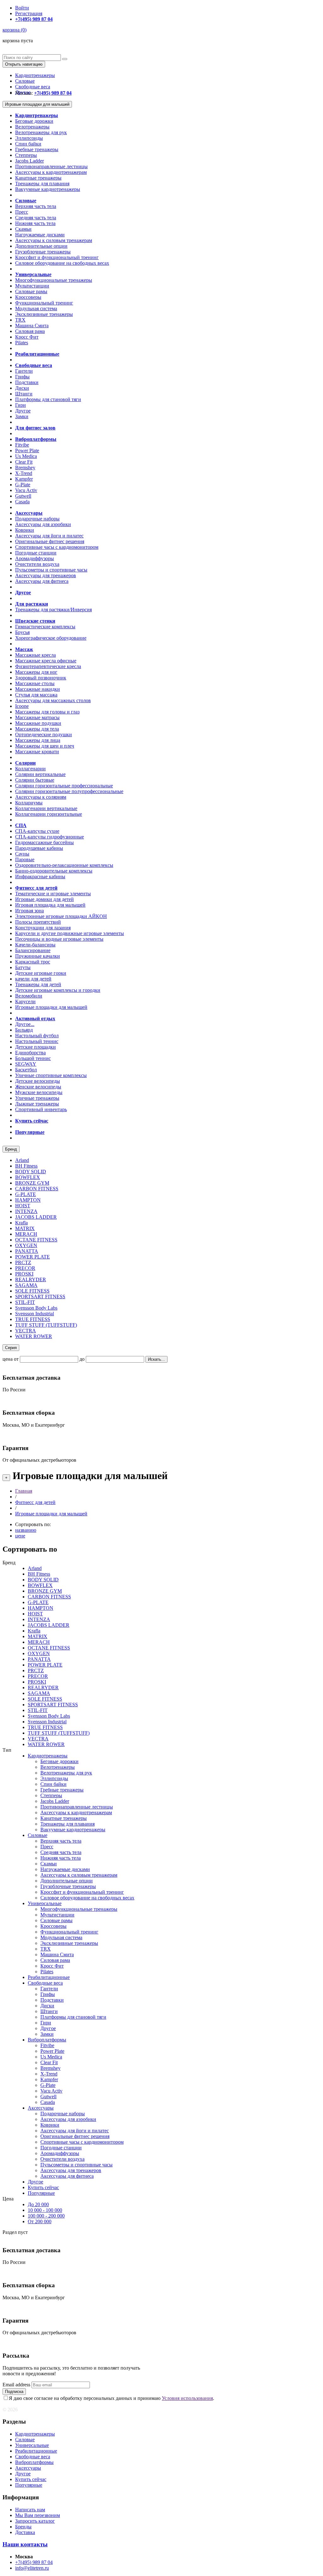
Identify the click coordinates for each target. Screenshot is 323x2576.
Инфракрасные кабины (40, 876)
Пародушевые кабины (39, 848)
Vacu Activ (26, 490)
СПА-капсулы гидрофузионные (50, 837)
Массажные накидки (38, 689)
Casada (22, 502)
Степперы (26, 155)
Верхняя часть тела (36, 206)
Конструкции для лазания (43, 928)
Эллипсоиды (29, 138)
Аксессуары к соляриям (41, 797)
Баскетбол (26, 1070)
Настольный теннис (37, 1041)
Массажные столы (35, 683)
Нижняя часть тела (35, 223)
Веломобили (29, 996)
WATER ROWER (34, 1336)
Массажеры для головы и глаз (47, 712)
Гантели (24, 371)
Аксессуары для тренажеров (46, 575)
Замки (22, 416)
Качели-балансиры (35, 945)
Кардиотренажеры (35, 75)
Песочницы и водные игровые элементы (59, 939)
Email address (16, 2385)
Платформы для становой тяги (48, 399)
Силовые (25, 81)
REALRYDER (31, 1279)
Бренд (11, 1149)
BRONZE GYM (32, 1183)
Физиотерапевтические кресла (48, 666)
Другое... (25, 1024)
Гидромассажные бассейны (44, 842)
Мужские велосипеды (39, 1092)
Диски (22, 388)
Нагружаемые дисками (40, 235)
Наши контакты (25, 2544)
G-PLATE (26, 1194)
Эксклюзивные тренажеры (44, 314)
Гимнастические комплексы (45, 627)
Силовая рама (30, 331)
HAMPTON (28, 1200)
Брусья (22, 632)
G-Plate (23, 485)
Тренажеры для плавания (42, 184)
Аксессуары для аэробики (43, 524)
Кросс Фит (27, 337)
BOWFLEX (28, 1177)
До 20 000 (38, 2204)
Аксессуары (41, 2108)
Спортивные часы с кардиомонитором (57, 547)
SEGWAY (26, 1064)
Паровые (25, 859)
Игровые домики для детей (44, 899)
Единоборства (30, 1053)
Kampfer (24, 479)
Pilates (22, 343)
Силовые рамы (31, 291)
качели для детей (33, 979)
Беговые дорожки (34, 121)
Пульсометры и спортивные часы (51, 570)
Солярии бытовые (35, 780)
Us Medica (26, 456)
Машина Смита (32, 326)
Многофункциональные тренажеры (54, 280)
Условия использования (187, 2398)
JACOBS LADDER (36, 1217)
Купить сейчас (43, 2187)
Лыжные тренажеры (37, 1104)
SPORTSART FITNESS (40, 1297)
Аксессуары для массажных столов (53, 700)
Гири (21, 405)
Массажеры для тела (37, 729)
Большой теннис (33, 1058)
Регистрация (29, 13)
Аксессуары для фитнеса (42, 581)
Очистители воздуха (37, 564)
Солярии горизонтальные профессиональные (64, 786)
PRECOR (25, 1268)
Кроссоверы (28, 297)
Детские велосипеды (38, 1081)
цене (20, 1536)
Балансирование (33, 950)
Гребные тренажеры (37, 149)
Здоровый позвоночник (41, 678)
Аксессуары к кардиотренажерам (51, 172)
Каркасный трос (33, 962)
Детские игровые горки (41, 973)
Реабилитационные (49, 1977)
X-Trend (24, 473)
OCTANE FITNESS (36, 1240)
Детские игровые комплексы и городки (58, 990)
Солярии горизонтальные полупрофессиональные (69, 791)
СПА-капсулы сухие (37, 831)
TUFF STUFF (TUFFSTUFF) (46, 1325)
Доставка (25, 2532)
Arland (22, 1160)
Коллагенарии (30, 769)
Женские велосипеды (38, 1087)
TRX (20, 320)
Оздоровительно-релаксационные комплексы (64, 865)
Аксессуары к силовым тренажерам (54, 240)
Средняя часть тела (36, 218)
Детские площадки (35, 1047)
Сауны (22, 854)
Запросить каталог (35, 2521)
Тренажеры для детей (38, 984)
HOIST (23, 1206)
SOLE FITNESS (32, 1291)
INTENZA (26, 1211)
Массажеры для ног (36, 672)
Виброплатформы (47, 2040)
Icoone (22, 706)
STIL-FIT (25, 1302)
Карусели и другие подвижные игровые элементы (70, 933)
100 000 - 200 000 (46, 2216)
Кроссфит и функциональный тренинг (57, 257)
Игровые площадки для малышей (37, 104)
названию (26, 1530)
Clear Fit (24, 462)
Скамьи (23, 229)
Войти (22, 8)
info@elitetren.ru (32, 2568)
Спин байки (28, 144)
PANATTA (27, 1251)
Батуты (23, 967)
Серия (11, 1348)
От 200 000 (40, 2221)
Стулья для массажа (36, 695)
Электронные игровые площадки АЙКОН (61, 916)
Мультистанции (32, 286)
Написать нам (30, 2510)
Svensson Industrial (35, 1314)
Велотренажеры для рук (41, 132)
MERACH (26, 1234)
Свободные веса (33, 87)
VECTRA (26, 1331)
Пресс (22, 212)
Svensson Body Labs (36, 1308)
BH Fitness (26, 1166)
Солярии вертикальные (40, 774)
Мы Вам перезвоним (38, 2515)
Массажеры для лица (38, 740)
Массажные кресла (35, 655)
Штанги (24, 394)
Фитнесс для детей (35, 1502)
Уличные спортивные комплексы (51, 1075)
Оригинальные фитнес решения (50, 541)
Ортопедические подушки (44, 734)
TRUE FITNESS (33, 1319)
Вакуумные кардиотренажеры (48, 189)
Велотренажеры (32, 127)
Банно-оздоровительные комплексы (54, 871)
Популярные (41, 2193)
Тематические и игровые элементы (53, 894)
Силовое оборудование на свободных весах (62, 263)
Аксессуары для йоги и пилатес (49, 536)
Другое (23, 411)
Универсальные (45, 1903)
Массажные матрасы (37, 717)
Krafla (21, 1223)
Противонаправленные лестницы (51, 166)
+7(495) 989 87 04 (34, 2562)
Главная (24, 1491)
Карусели (25, 1001)
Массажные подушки (38, 723)
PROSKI (24, 1274)
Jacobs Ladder (29, 161)
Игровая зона (29, 911)
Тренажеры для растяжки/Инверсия (53, 610)
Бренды (23, 2527)
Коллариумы (29, 803)
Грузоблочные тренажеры (43, 252)
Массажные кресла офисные (46, 661)
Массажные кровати (37, 752)
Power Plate (27, 450)
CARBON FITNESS (37, 1189)
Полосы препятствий (38, 922)
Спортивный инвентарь (41, 1109)
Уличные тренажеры (37, 1098)
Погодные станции (36, 553)
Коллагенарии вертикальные (46, 808)
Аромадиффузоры (35, 558)
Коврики (25, 530)
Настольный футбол (37, 1036)
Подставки (27, 382)
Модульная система (36, 308)
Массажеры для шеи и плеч (45, 746)
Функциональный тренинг (44, 303)
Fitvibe (22, 445)
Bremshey (25, 468)
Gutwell (23, 496)
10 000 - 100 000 (45, 2210)
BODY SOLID (31, 1172)
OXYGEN (26, 1245)
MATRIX (25, 1228)
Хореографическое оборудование (51, 638)
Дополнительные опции (41, 246)
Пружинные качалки (38, 956)
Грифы (22, 377)
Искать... (156, 1359)
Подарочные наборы (37, 519)
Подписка (14, 2392)
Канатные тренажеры (38, 178)
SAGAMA (26, 1285)
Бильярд (24, 1030)
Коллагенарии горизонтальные (49, 814)
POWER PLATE (32, 1257)
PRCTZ (23, 1262)
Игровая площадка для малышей (50, 905)
